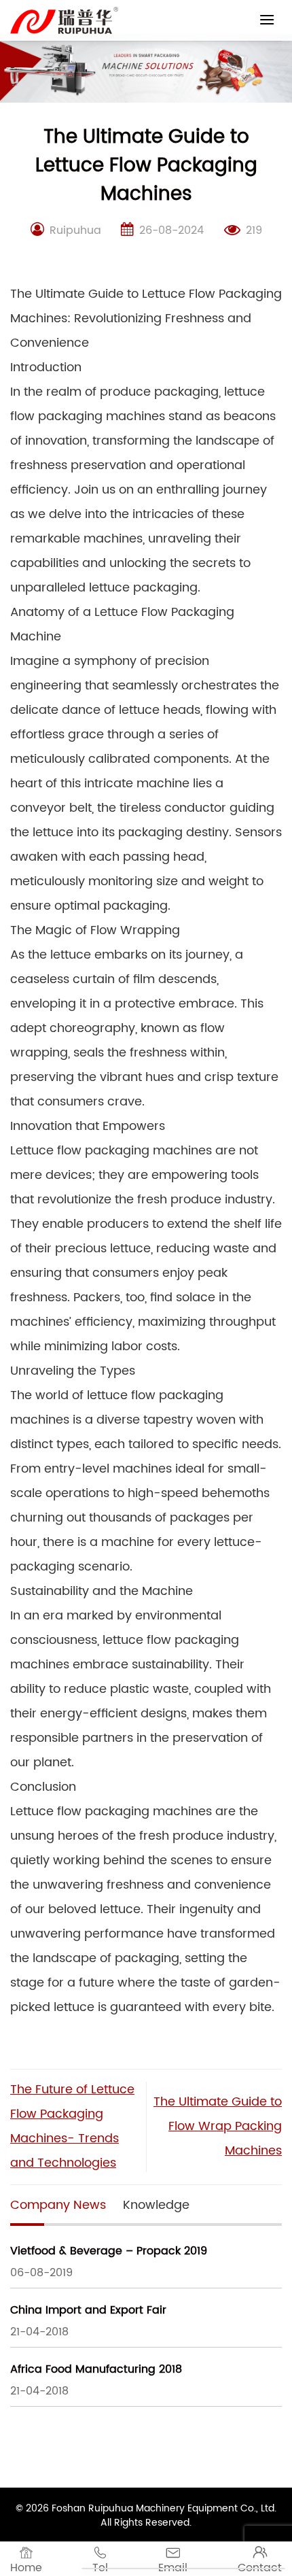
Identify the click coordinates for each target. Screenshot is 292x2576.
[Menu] (267, 19)
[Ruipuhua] (64, 20)
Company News (58, 2205)
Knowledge (156, 2205)
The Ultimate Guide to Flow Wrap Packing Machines (218, 2126)
